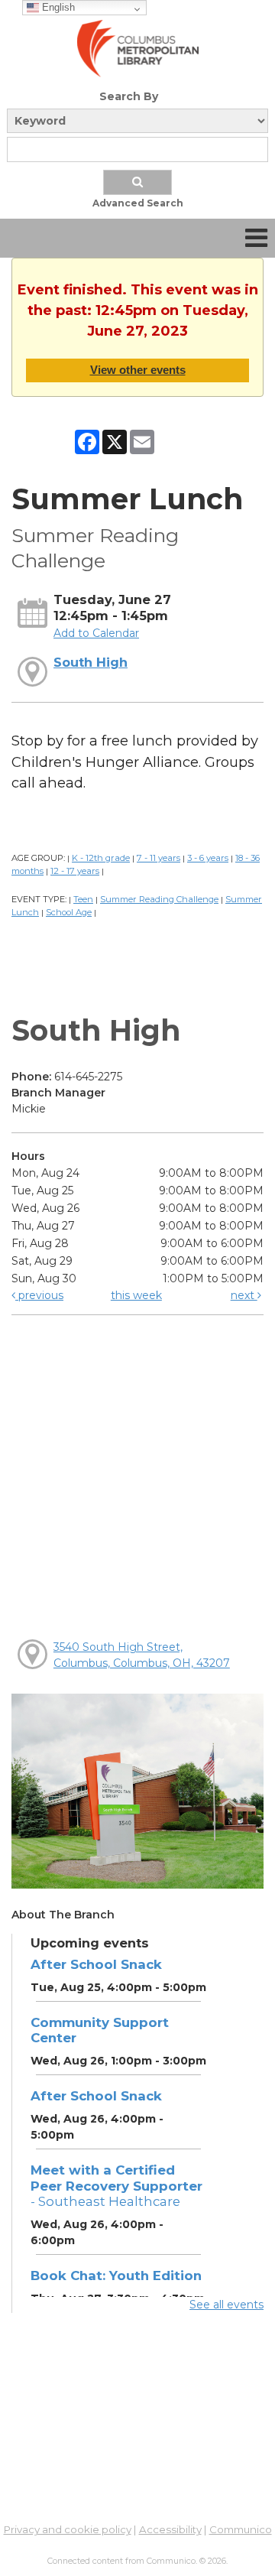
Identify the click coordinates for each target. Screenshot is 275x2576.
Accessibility (170, 2529)
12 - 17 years (75, 871)
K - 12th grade (101, 858)
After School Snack (96, 1964)
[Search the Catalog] (137, 182)
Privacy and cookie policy (68, 2529)
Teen (83, 899)
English (57, 7)
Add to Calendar (96, 633)
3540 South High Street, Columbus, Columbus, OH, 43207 (142, 1655)
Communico (241, 2529)
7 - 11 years (159, 858)
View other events (138, 370)
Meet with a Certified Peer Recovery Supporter (116, 2185)
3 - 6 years (208, 858)
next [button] (244, 1295)
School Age (69, 912)
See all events (226, 2305)
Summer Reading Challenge (159, 899)
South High (91, 662)
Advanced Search (138, 203)
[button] (256, 238)
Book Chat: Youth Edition (116, 2276)
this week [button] (136, 1295)
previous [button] (39, 1295)
